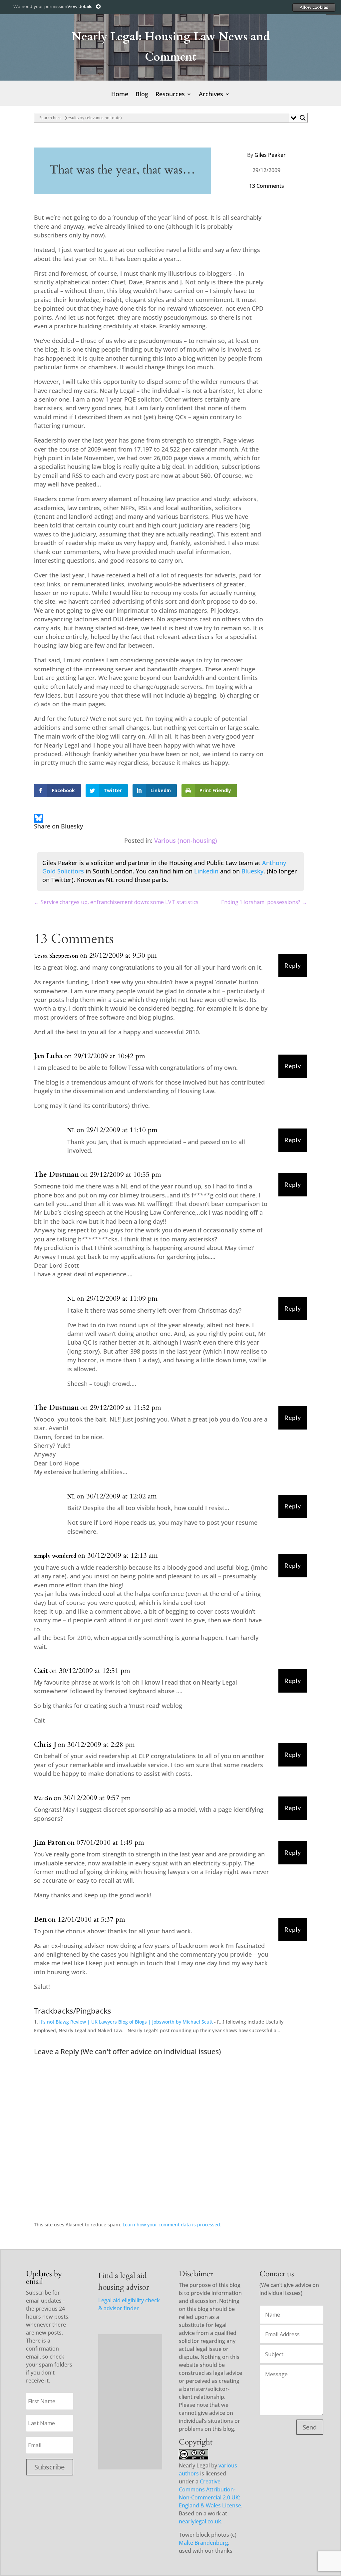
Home (120, 95)
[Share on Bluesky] (39, 819)
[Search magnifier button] (303, 118)
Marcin (43, 1798)
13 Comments (267, 186)
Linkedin (206, 871)
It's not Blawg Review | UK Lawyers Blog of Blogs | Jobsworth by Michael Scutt (126, 2022)
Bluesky (252, 871)
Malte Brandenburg (203, 2543)
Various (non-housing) (186, 840)
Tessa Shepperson (56, 956)
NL (71, 1130)
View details (80, 6)
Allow (314, 7)
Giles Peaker (270, 155)
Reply (293, 966)
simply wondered (55, 1556)
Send (310, 2427)
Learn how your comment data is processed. (172, 2225)
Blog (142, 95)
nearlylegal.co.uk (200, 2521)
